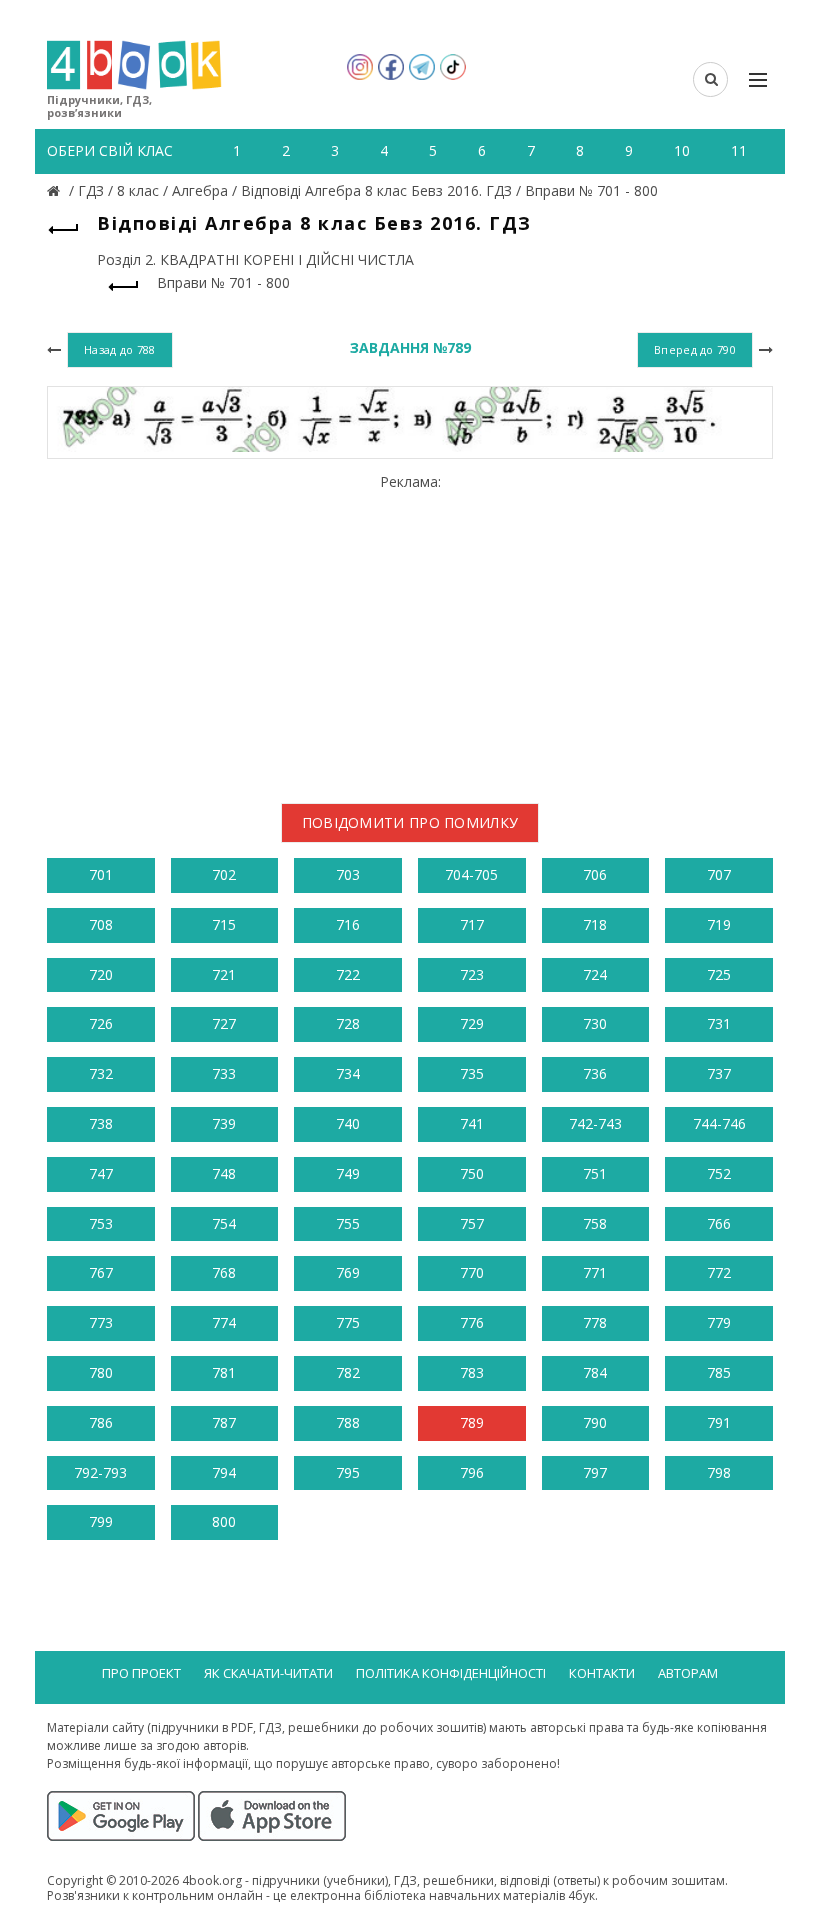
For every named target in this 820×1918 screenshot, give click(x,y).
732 (101, 1073)
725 (719, 974)
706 (595, 874)
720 (101, 974)
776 (472, 1322)
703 (348, 874)
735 (472, 1073)
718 (595, 924)
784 (595, 1372)
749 (348, 1173)
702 (224, 874)
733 (224, 1073)
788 (348, 1422)
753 (101, 1223)
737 (719, 1073)
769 (348, 1272)
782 (348, 1372)
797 (595, 1472)
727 (224, 1023)
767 (101, 1272)
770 (472, 1272)
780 (101, 1372)
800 (224, 1521)
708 (101, 924)
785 (719, 1372)
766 (719, 1223)
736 (595, 1073)
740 (348, 1123)
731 (719, 1023)
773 (101, 1322)
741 (472, 1123)
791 (719, 1422)
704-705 (471, 874)
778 (595, 1322)
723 (472, 974)
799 (101, 1521)
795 (348, 1472)
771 (595, 1272)
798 (719, 1472)
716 (348, 924)
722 (348, 974)
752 (719, 1173)
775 (348, 1322)
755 (348, 1223)
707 (719, 874)
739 (224, 1123)
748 (224, 1173)
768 (224, 1272)
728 (348, 1023)
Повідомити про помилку (410, 822)
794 (224, 1472)
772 (719, 1272)
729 (472, 1023)
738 (101, 1123)
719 (719, 924)
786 (101, 1422)
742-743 (595, 1123)
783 (472, 1372)
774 (224, 1322)
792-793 (100, 1472)
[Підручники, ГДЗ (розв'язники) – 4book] (56, 190)
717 (472, 924)
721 (224, 974)
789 (472, 1422)
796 (472, 1472)
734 (348, 1073)
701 (101, 874)
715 (224, 924)
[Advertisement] (410, 631)
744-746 (719, 1123)
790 (595, 1422)
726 (101, 1023)
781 (224, 1372)
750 (472, 1173)
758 (595, 1223)
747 (101, 1173)
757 (472, 1223)
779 (719, 1322)
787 (224, 1422)
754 (224, 1223)
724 (595, 974)
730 (595, 1023)
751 (595, 1173)
